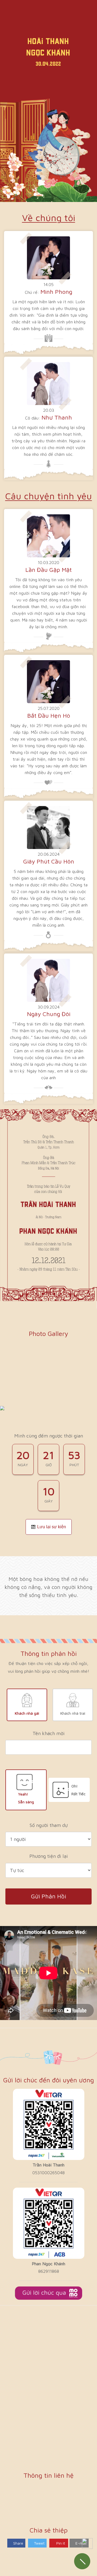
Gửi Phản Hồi (48, 1896)
